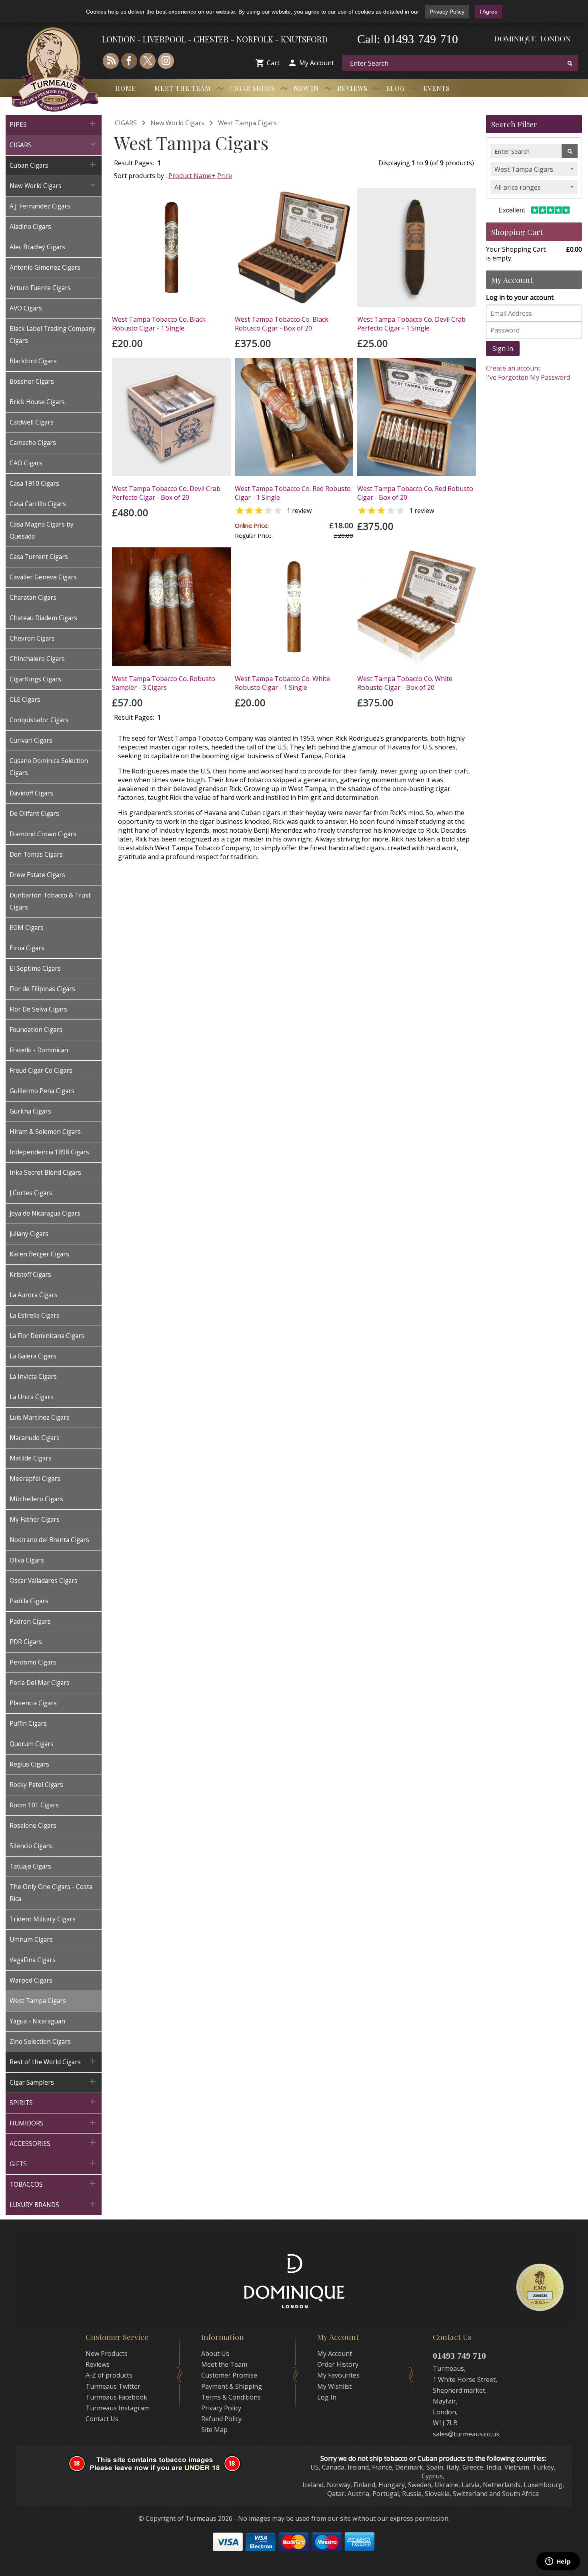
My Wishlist (334, 2386)
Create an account (513, 368)
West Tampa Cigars (38, 2001)
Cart (273, 63)
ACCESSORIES (54, 2143)
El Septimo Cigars (35, 969)
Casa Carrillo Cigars (38, 504)
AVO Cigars (26, 308)
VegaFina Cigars (33, 1960)
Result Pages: (134, 717)
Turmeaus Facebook (116, 2397)
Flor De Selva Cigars (38, 1009)
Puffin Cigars (28, 1724)
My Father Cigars (35, 1519)
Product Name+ (192, 176)
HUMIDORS (54, 2122)
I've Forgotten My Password (528, 377)
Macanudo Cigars (35, 1438)
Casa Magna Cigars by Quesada (42, 530)
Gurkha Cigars (30, 1111)
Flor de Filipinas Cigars (42, 989)
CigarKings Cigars (35, 679)
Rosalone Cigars (33, 1826)
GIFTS (54, 2163)
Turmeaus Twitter (113, 2386)
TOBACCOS (54, 2184)
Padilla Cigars (29, 1601)
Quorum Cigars (32, 1744)
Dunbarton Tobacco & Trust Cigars (50, 901)
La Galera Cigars (33, 1356)
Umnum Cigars (31, 1940)
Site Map (214, 2430)
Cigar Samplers (54, 2082)
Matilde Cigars (31, 1458)
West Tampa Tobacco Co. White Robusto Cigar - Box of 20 (405, 683)
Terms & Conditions (231, 2397)
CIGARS (54, 144)
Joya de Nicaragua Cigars (45, 1213)
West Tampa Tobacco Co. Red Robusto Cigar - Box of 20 (415, 493)
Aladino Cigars (30, 227)
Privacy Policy (447, 12)
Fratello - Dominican (39, 1050)
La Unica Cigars (32, 1397)
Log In (327, 2397)
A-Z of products (109, 2375)
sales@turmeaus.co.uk (466, 2434)
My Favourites (338, 2375)
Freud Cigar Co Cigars (41, 1071)
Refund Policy (221, 2419)
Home (126, 88)
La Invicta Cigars (33, 1377)
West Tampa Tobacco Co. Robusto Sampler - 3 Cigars (164, 683)
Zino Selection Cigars (40, 2042)
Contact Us (102, 2419)
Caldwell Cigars (32, 422)
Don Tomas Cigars (36, 854)
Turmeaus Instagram (118, 2408)
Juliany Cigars (29, 1234)
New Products (107, 2354)
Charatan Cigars (33, 598)
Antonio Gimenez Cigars (45, 267)
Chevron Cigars (32, 638)
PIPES (54, 124)
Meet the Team (183, 88)
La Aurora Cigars (34, 1295)
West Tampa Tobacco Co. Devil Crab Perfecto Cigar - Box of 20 (166, 493)
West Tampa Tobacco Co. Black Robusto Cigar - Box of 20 (282, 324)
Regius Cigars (29, 1764)
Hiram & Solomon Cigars (45, 1132)
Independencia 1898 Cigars (49, 1152)
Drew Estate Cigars (37, 875)
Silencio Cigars (31, 1846)
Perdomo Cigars (33, 1662)
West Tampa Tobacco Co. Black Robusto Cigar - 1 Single (159, 324)
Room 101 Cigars (34, 1805)
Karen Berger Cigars (39, 1254)
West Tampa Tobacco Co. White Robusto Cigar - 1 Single (282, 683)
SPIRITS (54, 2102)
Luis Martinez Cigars (40, 1417)
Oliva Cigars (27, 1560)
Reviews (352, 88)
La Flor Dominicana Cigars (47, 1336)
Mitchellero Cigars (36, 1499)
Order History (338, 2364)
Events (437, 88)
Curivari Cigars (31, 740)
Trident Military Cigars (43, 1919)
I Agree (489, 12)
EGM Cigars (27, 928)
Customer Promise (229, 2375)
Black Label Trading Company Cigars (53, 335)
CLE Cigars (25, 700)
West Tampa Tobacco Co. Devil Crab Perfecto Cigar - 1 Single (411, 324)
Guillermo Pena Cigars (42, 1091)
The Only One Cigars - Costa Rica (51, 1893)
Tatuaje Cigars (30, 1866)
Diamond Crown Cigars (43, 834)
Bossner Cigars (32, 382)
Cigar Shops (252, 88)
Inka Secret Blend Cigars (45, 1173)
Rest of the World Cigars (54, 2061)
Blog (395, 88)
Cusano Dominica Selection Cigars (49, 767)
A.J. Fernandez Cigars (40, 206)
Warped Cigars (31, 1980)
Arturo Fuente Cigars (40, 288)
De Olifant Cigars (34, 814)
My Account (317, 63)
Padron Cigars (30, 1622)
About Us (215, 2354)
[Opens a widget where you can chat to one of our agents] (558, 2562)
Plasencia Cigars (33, 1703)
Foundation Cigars (36, 1030)
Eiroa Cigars (27, 948)
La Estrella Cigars (35, 1315)
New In (306, 88)
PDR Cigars (26, 1642)
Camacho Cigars (33, 443)
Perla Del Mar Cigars (40, 1683)
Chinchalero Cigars (37, 659)
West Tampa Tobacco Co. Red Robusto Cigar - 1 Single (293, 493)
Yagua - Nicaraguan (37, 2021)
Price (225, 176)
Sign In (503, 349)
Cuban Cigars (54, 165)
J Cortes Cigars (31, 1193)
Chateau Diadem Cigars (43, 618)
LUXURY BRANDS (54, 2204)
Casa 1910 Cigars (34, 484)
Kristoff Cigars (30, 1275)
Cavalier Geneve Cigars (43, 577)
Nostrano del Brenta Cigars (49, 1540)
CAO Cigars (26, 463)
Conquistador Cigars (39, 720)
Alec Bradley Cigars (37, 247)
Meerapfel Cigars (35, 1479)
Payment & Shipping (232, 2386)
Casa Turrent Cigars (39, 557)
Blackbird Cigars (33, 361)
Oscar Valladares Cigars (44, 1581)
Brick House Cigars (37, 402)
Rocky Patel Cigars (36, 1785)
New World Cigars (54, 185)
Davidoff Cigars (31, 793)
